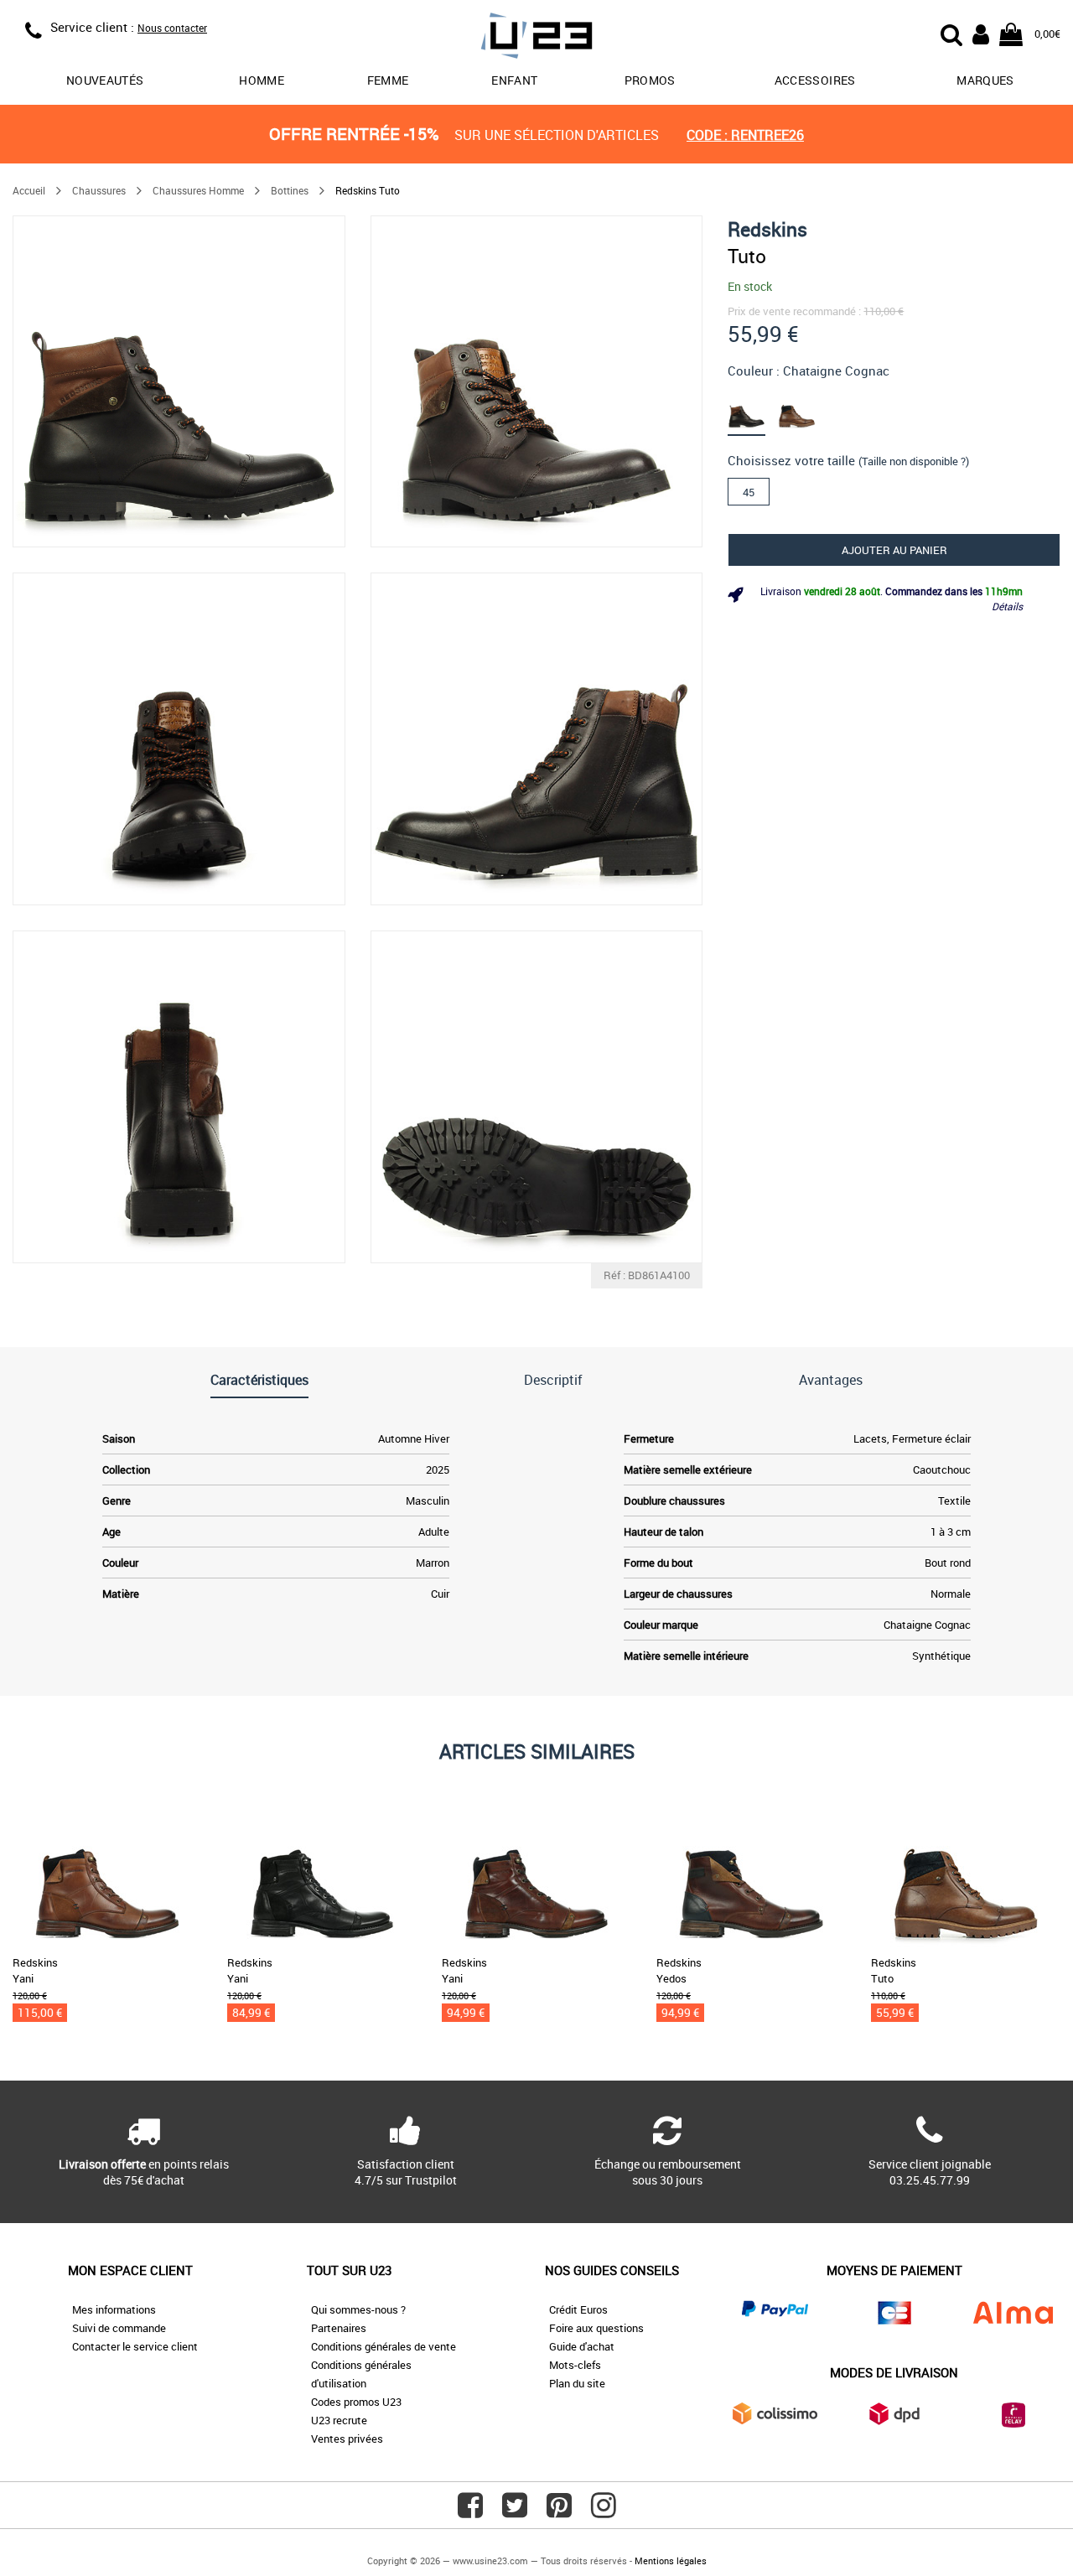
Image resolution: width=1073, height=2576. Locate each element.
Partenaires (339, 2328)
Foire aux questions (596, 2328)
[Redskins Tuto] (179, 382)
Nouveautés (105, 80)
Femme (388, 80)
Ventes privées (347, 2439)
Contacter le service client (135, 2346)
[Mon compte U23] (981, 33)
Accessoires (815, 80)
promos (650, 80)
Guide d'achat (582, 2346)
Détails (1007, 606)
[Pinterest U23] (559, 2511)
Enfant (514, 80)
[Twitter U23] (515, 2511)
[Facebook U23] (470, 2511)
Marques (985, 80)
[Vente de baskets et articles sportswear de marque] (536, 38)
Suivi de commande (119, 2328)
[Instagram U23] (604, 2511)
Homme (262, 80)
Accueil (29, 190)
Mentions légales (671, 2560)
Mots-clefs (575, 2365)
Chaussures (99, 190)
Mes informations (114, 2309)
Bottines (290, 190)
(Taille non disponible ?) (914, 461)
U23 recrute (339, 2420)
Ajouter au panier (894, 550)
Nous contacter (172, 28)
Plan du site (577, 2383)
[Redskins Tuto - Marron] (752, 410)
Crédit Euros (578, 2309)
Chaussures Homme (198, 190)
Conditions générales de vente (384, 2346)
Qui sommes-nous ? (358, 2309)
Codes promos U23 (356, 2402)
